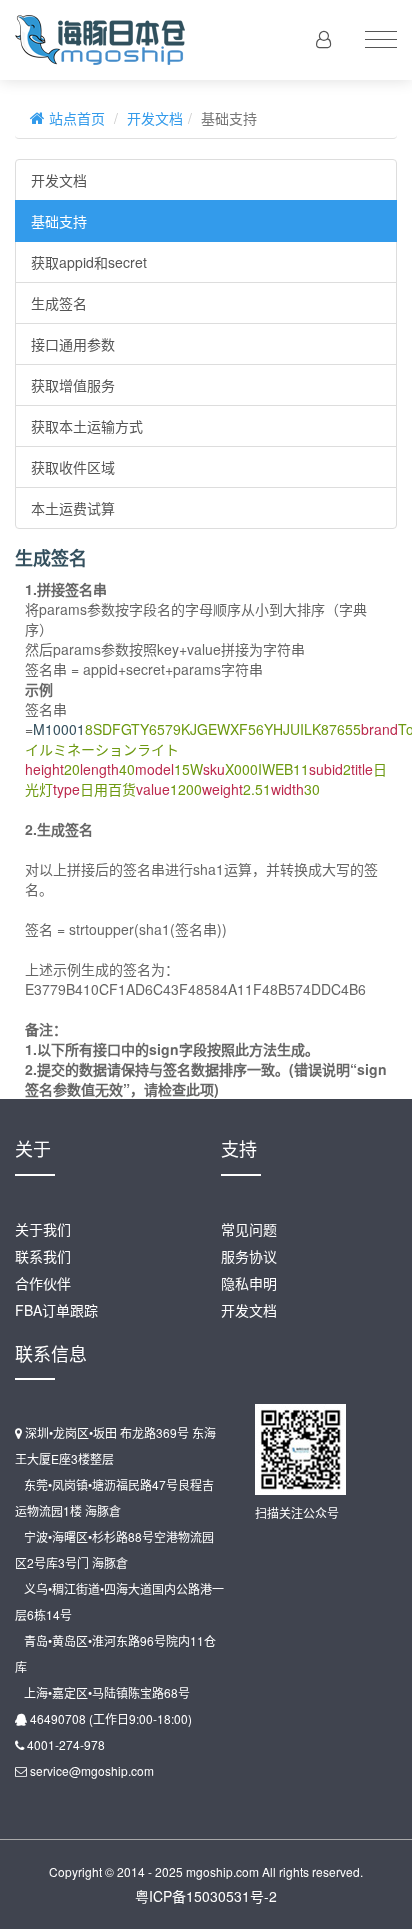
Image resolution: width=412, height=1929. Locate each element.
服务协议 (249, 1256)
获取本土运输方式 (87, 426)
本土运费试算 (73, 508)
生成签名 (59, 303)
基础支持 (59, 221)
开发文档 (155, 118)
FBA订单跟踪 (56, 1310)
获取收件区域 (73, 467)
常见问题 (249, 1229)
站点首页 (75, 118)
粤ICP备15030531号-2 (206, 1896)
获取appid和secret (89, 262)
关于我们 (43, 1229)
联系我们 (43, 1256)
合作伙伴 (43, 1283)
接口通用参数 (73, 344)
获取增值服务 (73, 385)
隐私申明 (249, 1283)
